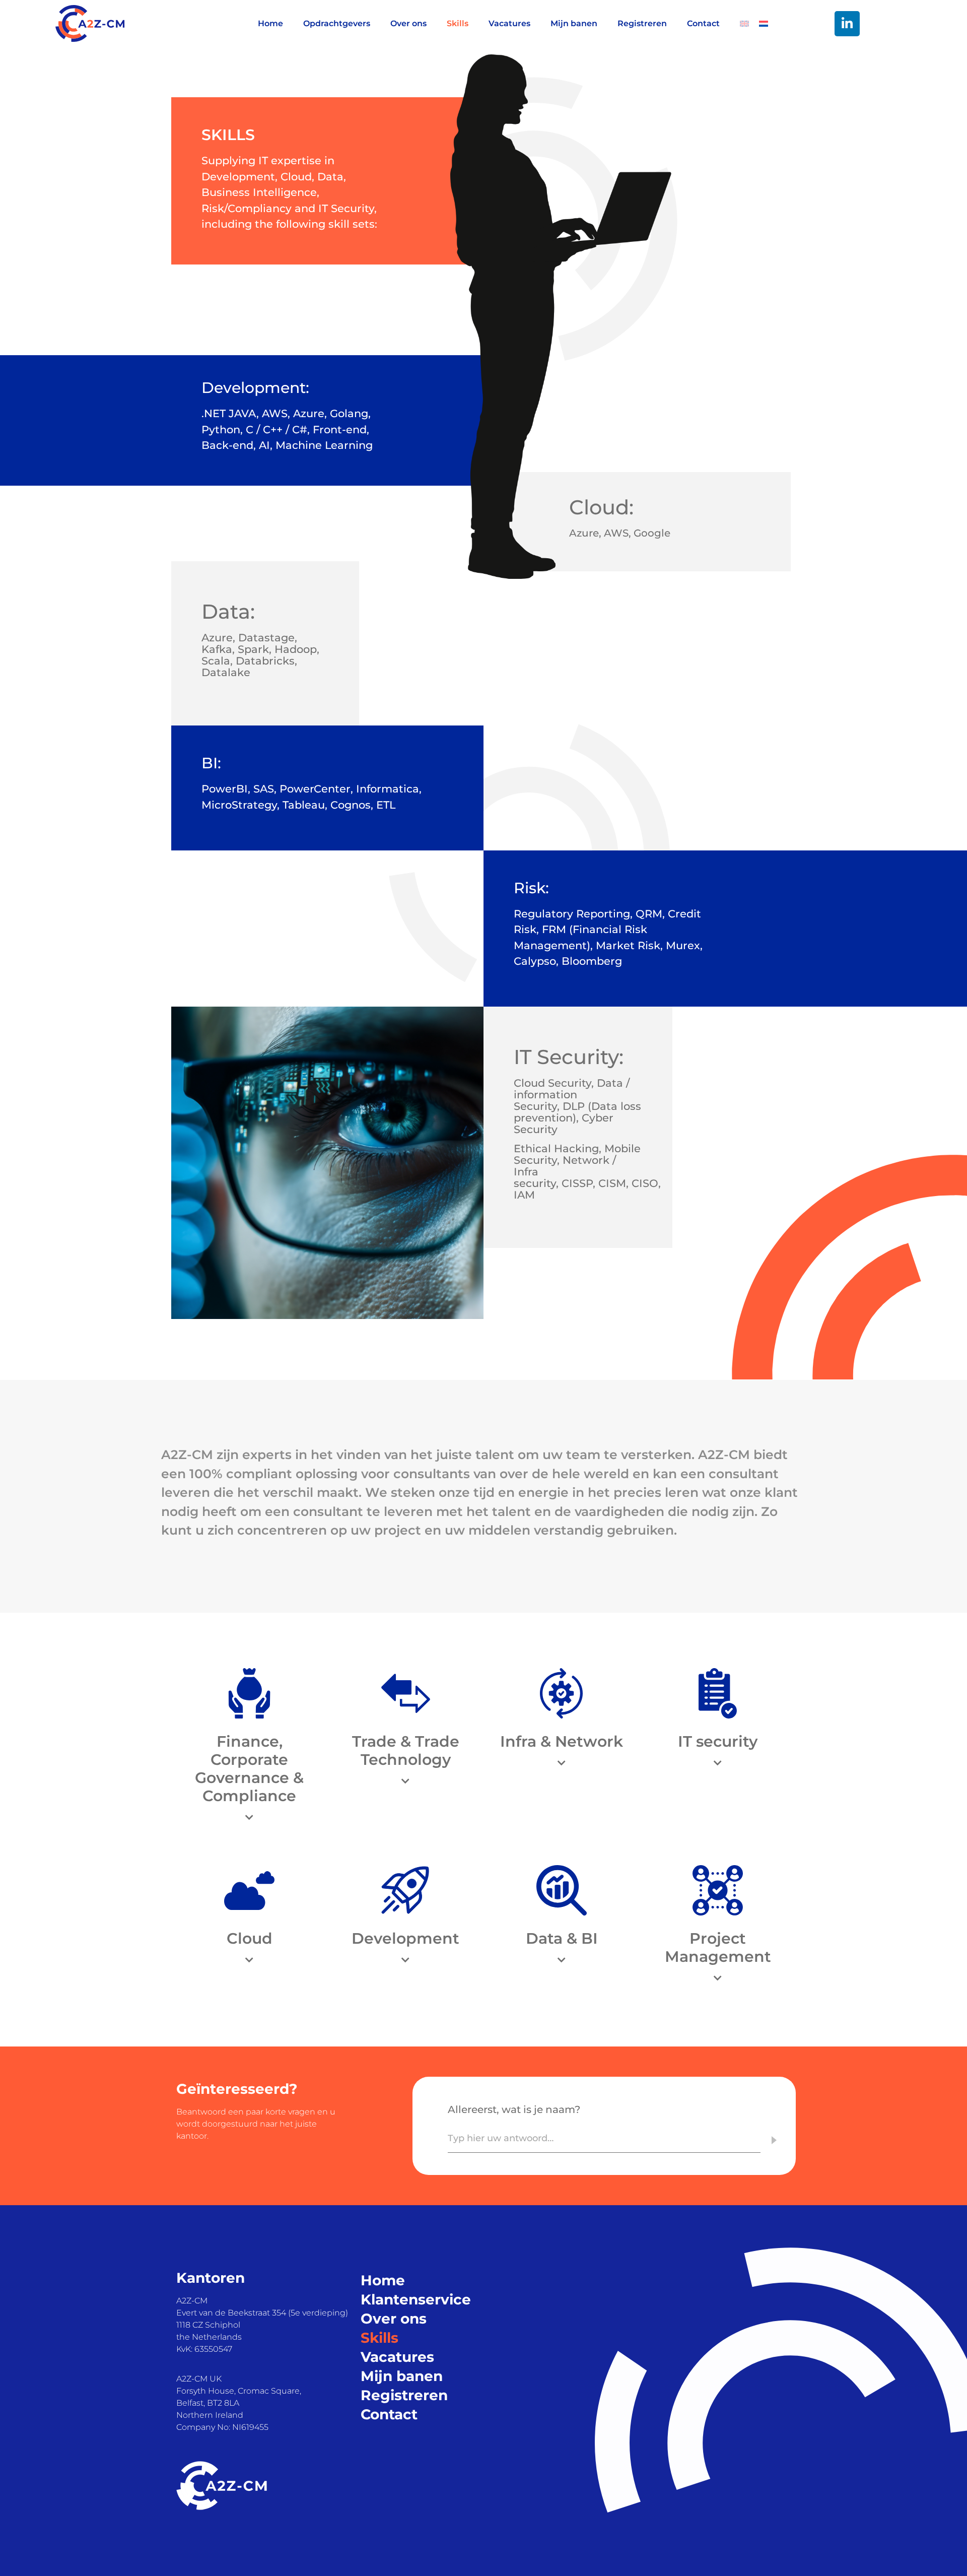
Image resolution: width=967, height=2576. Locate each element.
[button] (249, 1818)
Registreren (642, 23)
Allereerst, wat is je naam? (514, 2109)
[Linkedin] (847, 24)
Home (270, 23)
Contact (703, 23)
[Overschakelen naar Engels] (739, 24)
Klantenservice (416, 2299)
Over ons (408, 23)
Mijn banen (574, 23)
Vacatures (509, 23)
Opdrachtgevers (337, 23)
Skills (458, 23)
